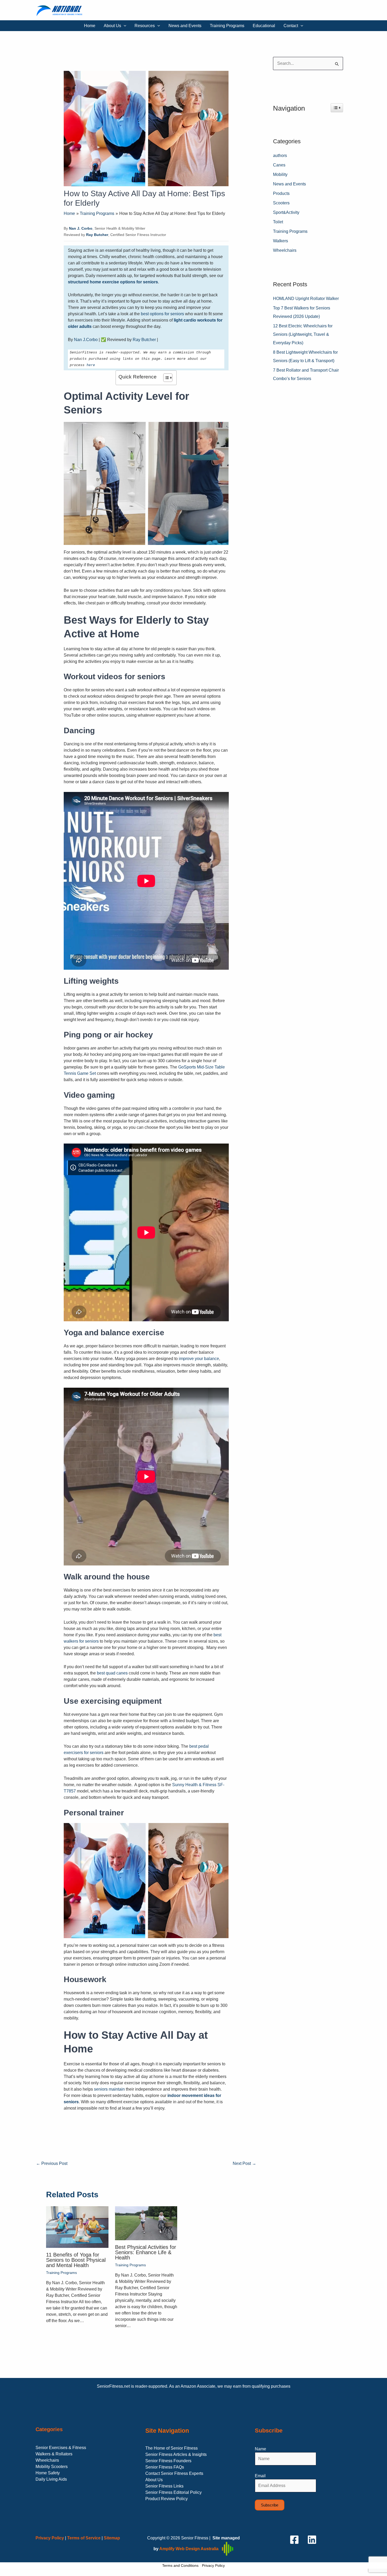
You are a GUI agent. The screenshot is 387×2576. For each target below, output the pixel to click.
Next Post (244, 2163)
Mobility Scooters (52, 2467)
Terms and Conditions (180, 2565)
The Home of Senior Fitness (172, 2448)
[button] (124, 26)
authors (280, 156)
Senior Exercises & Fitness (61, 2448)
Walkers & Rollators (54, 2454)
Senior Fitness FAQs (165, 2467)
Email (260, 2476)
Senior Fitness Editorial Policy (173, 2492)
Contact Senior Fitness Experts (174, 2473)
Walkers (281, 241)
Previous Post (52, 2163)
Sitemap (112, 2538)
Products (281, 193)
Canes (279, 165)
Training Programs (227, 26)
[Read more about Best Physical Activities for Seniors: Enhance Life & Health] (146, 2223)
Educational (264, 26)
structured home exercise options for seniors (113, 282)
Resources (145, 26)
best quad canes (112, 1673)
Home (90, 26)
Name (261, 2449)
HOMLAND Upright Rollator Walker (306, 299)
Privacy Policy (213, 2565)
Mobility (280, 174)
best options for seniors (162, 314)
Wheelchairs (285, 250)
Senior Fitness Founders (168, 2461)
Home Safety (48, 2473)
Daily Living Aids (51, 2479)
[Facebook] (294, 2540)
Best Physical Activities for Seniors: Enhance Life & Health (146, 2252)
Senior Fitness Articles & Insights (176, 2454)
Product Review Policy (167, 2499)
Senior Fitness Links (164, 2486)
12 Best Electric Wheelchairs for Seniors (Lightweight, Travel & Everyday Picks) (303, 334)
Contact (291, 26)
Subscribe (270, 2505)
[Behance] (312, 2540)
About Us (112, 26)
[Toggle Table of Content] (165, 378)
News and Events (185, 26)
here (91, 365)
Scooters (281, 203)
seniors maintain (109, 2089)
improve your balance (199, 1359)
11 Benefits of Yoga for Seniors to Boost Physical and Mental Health (76, 2260)
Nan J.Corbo (86, 340)
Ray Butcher (144, 340)
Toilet (278, 222)
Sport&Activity (286, 212)
